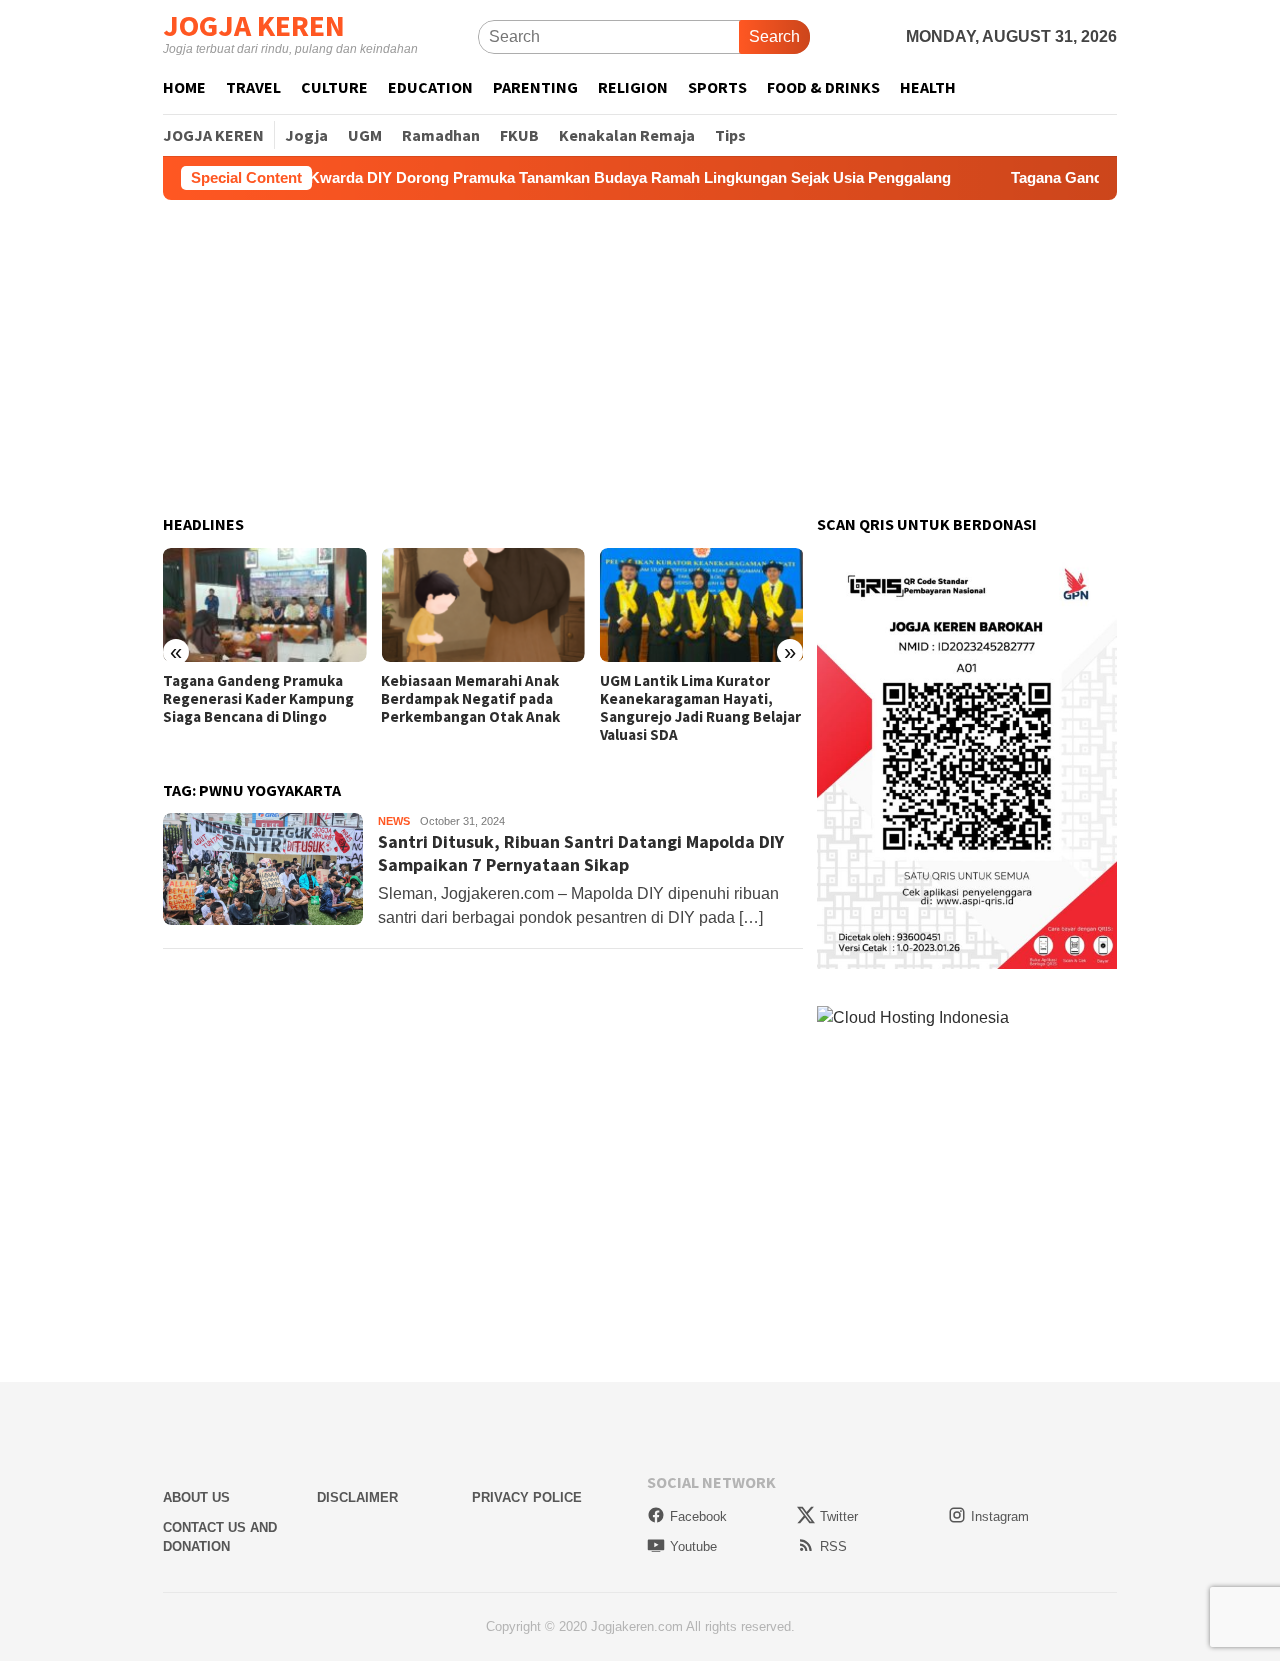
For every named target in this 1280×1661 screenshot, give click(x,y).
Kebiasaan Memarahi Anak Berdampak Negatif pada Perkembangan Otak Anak (470, 699)
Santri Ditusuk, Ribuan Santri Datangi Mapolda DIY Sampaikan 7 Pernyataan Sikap (581, 853)
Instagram (1000, 1516)
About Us (196, 1497)
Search (774, 36)
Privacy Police (527, 1497)
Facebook (698, 1516)
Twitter (839, 1516)
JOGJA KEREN (254, 25)
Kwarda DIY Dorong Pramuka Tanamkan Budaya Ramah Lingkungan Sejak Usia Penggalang (583, 177)
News (394, 821)
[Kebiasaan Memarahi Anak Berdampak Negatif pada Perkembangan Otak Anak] (482, 605)
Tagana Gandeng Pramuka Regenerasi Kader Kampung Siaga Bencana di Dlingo (258, 699)
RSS (833, 1546)
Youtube (693, 1546)
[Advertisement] (640, 358)
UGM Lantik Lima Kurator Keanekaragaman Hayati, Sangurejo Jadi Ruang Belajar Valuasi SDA (700, 708)
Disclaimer (357, 1497)
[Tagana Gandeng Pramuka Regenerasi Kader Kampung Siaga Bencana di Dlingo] (264, 605)
